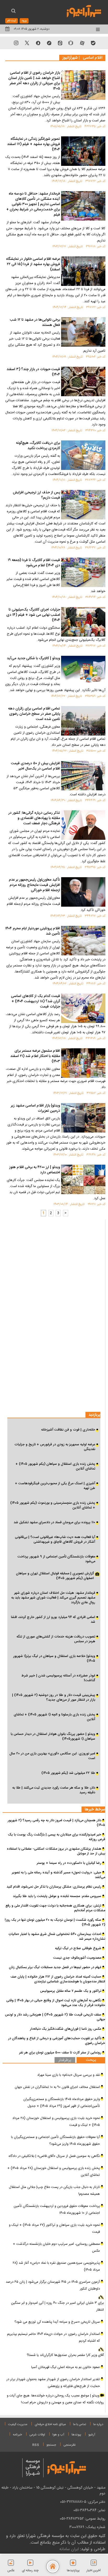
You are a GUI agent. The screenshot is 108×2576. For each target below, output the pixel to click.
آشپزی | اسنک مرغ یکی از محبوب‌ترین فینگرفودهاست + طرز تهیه (55, 1486)
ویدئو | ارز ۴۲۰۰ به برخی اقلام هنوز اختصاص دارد (35, 1170)
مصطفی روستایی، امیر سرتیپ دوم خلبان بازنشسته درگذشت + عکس (56, 2247)
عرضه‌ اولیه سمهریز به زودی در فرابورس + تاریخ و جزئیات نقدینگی (55, 1447)
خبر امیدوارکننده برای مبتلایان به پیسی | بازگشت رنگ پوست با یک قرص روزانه (56, 1837)
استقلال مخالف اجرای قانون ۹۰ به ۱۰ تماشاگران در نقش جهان (57, 2087)
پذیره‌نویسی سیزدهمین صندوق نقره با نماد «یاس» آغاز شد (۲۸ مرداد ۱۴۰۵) (56, 2266)
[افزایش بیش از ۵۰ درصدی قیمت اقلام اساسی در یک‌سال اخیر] (83, 776)
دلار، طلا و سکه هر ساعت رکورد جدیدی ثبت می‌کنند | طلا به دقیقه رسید (54, 1790)
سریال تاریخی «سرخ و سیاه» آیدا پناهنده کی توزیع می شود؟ (57, 2322)
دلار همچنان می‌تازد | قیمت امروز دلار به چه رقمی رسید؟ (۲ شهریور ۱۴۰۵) (56, 1823)
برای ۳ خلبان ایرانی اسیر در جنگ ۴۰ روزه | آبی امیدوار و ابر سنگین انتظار (57, 2306)
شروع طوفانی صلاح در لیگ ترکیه (78, 1948)
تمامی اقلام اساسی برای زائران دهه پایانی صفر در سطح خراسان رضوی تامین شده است (34, 714)
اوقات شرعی (37, 2435)
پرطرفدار (65, 2060)
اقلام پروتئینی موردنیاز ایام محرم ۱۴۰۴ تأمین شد (33, 931)
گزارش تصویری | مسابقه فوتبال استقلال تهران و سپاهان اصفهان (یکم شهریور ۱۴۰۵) (55, 1576)
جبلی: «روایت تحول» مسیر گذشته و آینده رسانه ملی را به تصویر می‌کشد (58, 1875)
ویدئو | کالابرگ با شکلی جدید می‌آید (33, 659)
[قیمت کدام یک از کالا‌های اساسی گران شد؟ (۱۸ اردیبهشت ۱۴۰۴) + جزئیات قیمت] (83, 1008)
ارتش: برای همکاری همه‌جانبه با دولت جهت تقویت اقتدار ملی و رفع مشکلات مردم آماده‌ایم (55, 1908)
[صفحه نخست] (53, 2567)
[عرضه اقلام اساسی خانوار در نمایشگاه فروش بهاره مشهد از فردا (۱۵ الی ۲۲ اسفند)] (83, 271)
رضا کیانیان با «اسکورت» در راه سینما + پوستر (69, 1863)
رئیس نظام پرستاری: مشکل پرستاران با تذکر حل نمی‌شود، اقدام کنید (54, 1887)
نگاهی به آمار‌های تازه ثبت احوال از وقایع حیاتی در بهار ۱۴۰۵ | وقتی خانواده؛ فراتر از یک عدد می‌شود (56, 2003)
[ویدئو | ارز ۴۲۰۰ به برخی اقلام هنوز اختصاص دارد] (83, 1179)
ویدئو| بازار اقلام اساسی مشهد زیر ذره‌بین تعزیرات (35, 1109)
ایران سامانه (69, 2549)
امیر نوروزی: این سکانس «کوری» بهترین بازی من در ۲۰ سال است (52, 1756)
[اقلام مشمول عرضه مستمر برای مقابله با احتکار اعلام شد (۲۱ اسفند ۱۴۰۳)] (83, 1063)
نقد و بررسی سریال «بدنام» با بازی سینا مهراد (69, 2075)
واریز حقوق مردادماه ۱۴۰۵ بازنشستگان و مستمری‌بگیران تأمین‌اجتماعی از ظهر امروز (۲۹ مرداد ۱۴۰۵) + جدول (62, 2103)
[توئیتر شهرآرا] (27, 43)
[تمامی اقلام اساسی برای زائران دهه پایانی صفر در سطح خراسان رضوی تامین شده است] (83, 721)
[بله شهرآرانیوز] (93, 43)
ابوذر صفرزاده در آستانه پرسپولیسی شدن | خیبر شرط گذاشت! (58, 1678)
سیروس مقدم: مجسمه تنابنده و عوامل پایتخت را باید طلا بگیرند (57, 1896)
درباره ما (98, 2424)
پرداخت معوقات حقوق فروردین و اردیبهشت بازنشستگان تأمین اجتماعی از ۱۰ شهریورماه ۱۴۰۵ (57, 2210)
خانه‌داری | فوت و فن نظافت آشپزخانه (68, 1430)
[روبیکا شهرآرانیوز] (71, 43)
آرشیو (92, 2435)
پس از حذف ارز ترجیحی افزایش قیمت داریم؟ (36, 495)
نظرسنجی (70, 2445)
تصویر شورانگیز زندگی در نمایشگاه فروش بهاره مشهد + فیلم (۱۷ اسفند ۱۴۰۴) (34, 145)
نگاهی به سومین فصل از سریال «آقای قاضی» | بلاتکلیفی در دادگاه (54, 2156)
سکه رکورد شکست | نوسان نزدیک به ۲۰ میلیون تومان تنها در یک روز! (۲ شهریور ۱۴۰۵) (55, 1922)
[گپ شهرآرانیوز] (49, 43)
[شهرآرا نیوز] (84, 11)
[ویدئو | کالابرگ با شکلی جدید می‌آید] (83, 671)
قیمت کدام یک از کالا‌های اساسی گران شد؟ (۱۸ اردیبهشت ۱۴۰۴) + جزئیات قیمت (36, 1002)
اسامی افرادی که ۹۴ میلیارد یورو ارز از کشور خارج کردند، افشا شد (53, 1620)
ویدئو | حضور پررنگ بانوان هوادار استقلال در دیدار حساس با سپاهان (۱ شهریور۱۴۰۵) (53, 1736)
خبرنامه (17, 2435)
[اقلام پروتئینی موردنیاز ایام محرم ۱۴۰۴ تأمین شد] (83, 941)
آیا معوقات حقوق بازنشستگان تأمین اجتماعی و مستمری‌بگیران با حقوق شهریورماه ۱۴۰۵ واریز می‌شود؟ (55, 2141)
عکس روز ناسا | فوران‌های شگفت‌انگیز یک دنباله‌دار (66, 2029)
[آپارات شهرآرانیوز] (82, 43)
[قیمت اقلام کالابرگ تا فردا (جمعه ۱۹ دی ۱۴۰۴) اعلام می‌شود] (83, 572)
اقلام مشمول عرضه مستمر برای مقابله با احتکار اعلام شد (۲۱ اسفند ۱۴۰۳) (35, 1056)
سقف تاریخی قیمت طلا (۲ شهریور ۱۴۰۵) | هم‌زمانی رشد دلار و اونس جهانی (55, 2017)
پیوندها (76, 2435)
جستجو (51, 2445)
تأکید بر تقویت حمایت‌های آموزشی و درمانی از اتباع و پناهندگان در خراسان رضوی (57, 2041)
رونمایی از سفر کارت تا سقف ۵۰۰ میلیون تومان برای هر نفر (60, 2053)
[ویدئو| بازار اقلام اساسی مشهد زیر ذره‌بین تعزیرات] (83, 1118)
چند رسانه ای (30, 2570)
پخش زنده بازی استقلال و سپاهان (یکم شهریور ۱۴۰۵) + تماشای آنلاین (55, 1466)
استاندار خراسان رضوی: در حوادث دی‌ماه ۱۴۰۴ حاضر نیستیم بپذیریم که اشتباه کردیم (53, 2337)
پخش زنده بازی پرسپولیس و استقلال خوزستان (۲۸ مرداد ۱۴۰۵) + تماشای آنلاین (54, 2172)
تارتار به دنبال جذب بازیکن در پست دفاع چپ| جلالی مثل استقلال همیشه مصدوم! (54, 2191)
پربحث (91, 2060)
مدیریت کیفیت (18, 2424)
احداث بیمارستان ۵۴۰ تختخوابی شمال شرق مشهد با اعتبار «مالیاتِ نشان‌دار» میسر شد (57, 1937)
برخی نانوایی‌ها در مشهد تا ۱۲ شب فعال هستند (35, 323)
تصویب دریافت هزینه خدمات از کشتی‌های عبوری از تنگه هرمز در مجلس (56, 1639)
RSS (36, 2445)
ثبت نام (12, 21)
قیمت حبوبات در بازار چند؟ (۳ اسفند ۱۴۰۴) (33, 372)
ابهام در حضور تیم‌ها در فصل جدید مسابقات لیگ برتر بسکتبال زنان (55, 1967)
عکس (11, 2570)
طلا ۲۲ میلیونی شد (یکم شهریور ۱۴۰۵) (68, 1773)
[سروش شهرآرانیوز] (38, 43)
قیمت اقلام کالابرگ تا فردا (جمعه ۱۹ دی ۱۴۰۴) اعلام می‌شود (34, 563)
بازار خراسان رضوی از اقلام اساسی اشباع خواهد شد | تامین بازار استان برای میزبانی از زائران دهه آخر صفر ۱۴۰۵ (34, 81)
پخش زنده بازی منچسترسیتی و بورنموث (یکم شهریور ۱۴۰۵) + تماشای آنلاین (53, 1505)
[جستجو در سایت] (13, 12)
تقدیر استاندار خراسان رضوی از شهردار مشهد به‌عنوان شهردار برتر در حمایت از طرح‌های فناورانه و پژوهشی (53, 2383)
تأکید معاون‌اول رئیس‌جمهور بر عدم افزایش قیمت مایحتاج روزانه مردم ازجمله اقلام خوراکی (34, 885)
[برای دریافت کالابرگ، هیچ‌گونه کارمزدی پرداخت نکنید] (83, 455)
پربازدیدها (73, 2570)
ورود (24, 21)
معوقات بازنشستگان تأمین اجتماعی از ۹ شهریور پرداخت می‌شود (56, 1559)
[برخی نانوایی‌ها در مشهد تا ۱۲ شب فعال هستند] (83, 332)
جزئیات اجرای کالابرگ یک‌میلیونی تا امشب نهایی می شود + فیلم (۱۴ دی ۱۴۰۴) (33, 615)
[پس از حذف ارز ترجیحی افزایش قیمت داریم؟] (83, 505)
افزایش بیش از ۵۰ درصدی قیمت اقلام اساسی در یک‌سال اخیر (36, 766)
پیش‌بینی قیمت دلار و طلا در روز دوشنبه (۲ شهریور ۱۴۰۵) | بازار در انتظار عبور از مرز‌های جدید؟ (54, 1698)
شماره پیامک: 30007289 (87, 2527)
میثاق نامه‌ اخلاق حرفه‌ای (50, 2424)
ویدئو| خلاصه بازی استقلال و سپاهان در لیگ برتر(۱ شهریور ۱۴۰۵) (54, 1659)
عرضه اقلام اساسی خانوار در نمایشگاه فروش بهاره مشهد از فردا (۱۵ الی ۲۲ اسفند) (33, 265)
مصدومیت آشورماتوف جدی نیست (77, 1958)
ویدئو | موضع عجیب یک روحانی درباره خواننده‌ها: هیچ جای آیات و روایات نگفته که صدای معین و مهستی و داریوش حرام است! (55, 2399)
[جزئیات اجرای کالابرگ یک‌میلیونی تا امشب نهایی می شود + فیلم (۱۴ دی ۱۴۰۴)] (83, 622)
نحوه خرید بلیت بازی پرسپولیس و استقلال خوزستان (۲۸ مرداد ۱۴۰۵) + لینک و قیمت (56, 2122)
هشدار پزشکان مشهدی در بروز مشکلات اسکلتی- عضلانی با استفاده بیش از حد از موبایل (56, 1851)
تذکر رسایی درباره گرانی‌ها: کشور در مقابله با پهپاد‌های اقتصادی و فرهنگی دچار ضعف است (34, 818)
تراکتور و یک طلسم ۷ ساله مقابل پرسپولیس (71, 1991)
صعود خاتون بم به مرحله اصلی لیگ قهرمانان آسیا (66, 2367)
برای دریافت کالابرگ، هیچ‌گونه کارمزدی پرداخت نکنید (38, 446)
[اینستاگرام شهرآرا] (16, 43)
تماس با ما (80, 2424)
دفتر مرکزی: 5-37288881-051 (83, 2502)
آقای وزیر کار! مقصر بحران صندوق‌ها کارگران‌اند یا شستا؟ (65, 2355)
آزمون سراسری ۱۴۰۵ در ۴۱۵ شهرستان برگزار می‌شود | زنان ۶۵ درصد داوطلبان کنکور (53, 2285)
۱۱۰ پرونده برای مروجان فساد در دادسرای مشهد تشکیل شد (54, 1522)
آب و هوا (58, 2435)
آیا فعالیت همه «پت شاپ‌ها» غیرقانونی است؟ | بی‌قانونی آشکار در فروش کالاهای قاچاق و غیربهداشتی (55, 1540)
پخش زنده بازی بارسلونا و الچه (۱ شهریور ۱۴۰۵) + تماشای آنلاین (54, 1717)
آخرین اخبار (94, 2570)
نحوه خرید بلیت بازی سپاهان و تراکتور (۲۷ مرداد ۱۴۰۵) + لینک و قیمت (54, 2228)
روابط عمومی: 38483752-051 (83, 2519)
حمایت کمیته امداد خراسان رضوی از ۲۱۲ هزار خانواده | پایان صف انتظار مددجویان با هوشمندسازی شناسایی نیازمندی (58, 1979)
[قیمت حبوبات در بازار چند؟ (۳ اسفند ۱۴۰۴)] (83, 381)
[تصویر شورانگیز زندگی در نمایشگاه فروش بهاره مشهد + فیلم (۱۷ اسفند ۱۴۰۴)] (83, 151)
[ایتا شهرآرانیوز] (60, 43)
